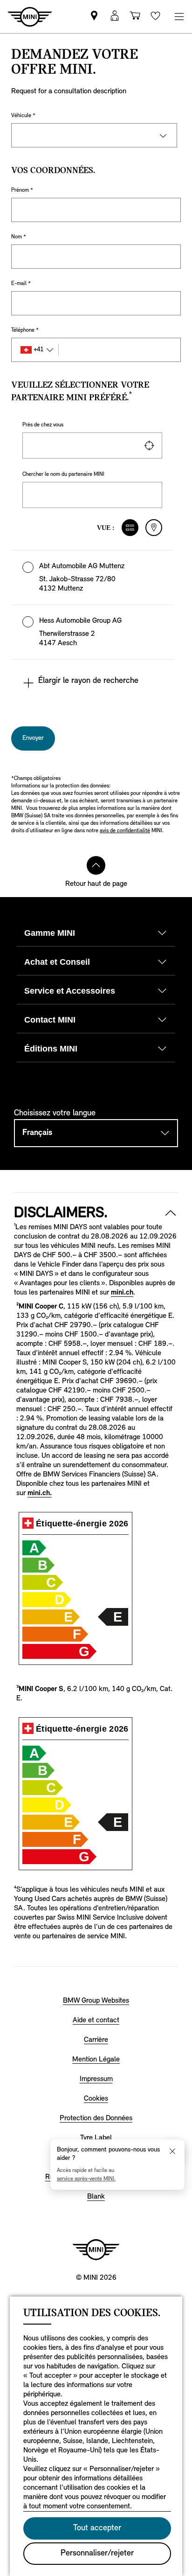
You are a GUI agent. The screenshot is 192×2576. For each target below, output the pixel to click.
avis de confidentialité (125, 831)
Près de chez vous (43, 425)
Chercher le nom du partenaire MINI (63, 474)
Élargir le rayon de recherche (88, 681)
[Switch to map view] (154, 528)
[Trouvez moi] (149, 446)
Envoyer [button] (33, 738)
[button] (92, 578)
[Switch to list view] (130, 528)
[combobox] (92, 446)
